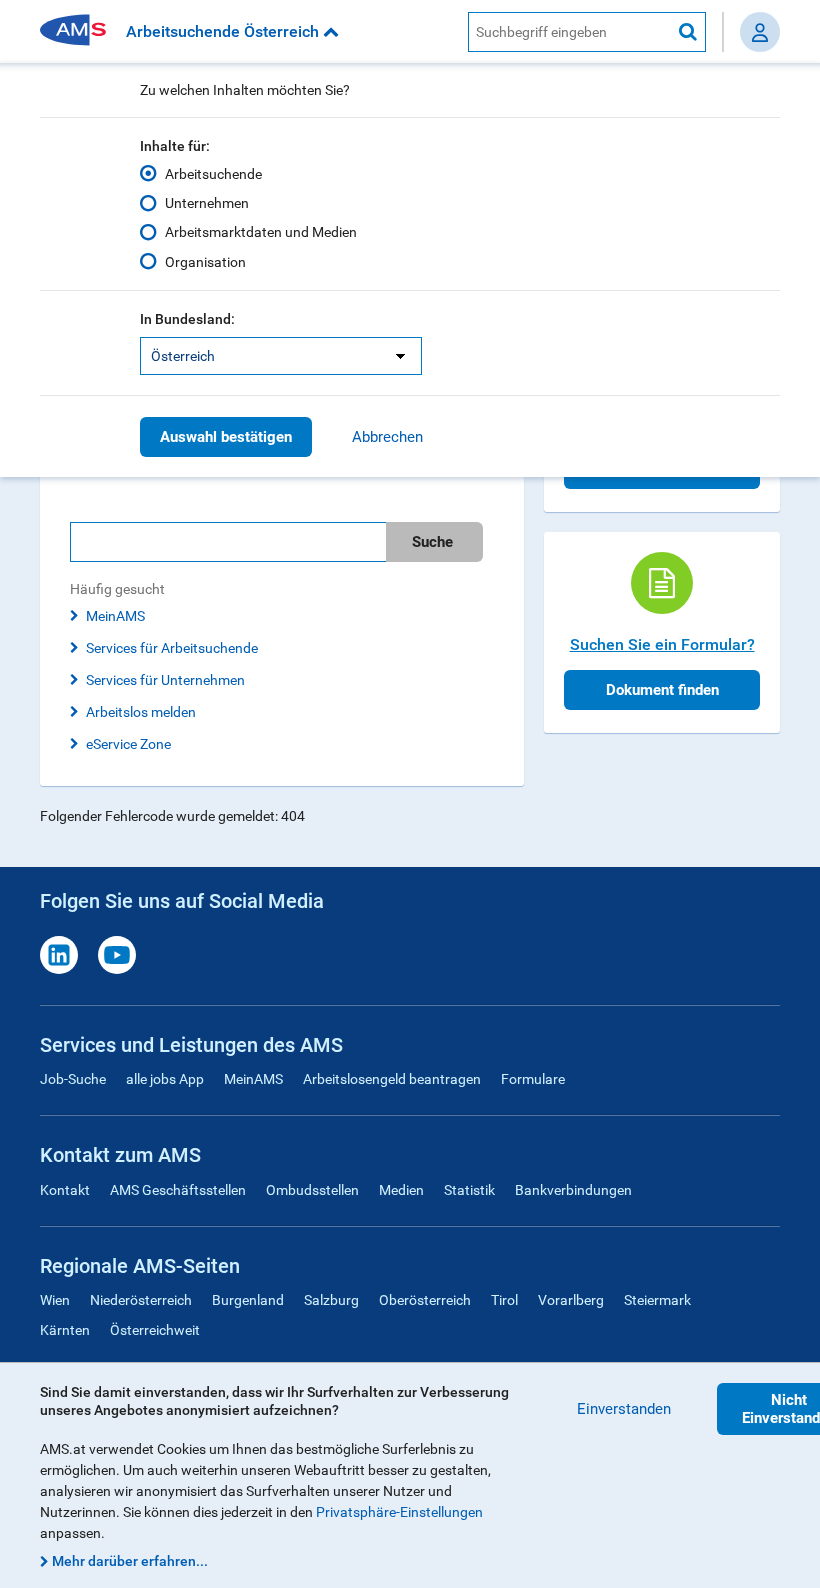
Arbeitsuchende (213, 174)
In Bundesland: (187, 319)
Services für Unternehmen (165, 680)
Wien (55, 1300)
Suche (432, 542)
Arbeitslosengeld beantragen (392, 1079)
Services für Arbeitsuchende (172, 648)
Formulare (533, 1079)
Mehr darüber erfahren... (130, 1561)
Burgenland (248, 1300)
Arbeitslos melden (141, 712)
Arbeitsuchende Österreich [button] (224, 31)
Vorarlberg (571, 1300)
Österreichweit (155, 1330)
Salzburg (331, 1300)
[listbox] (281, 356)
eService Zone (128, 744)
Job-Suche (73, 1079)
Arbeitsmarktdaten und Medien (261, 232)
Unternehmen (207, 203)
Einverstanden (624, 1409)
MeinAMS (115, 616)
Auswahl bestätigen (226, 437)
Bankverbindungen (573, 1190)
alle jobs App (165, 1079)
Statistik (469, 1190)
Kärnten (65, 1330)
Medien (401, 1190)
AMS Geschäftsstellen (178, 1190)
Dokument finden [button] (662, 690)
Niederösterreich (141, 1300)
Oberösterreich (425, 1300)
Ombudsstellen (312, 1190)
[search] (282, 542)
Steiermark (657, 1300)
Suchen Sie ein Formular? (662, 644)
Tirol (504, 1300)
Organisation (205, 262)
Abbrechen (387, 437)
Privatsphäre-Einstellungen (399, 1512)
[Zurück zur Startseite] (80, 31)
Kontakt (65, 1190)
